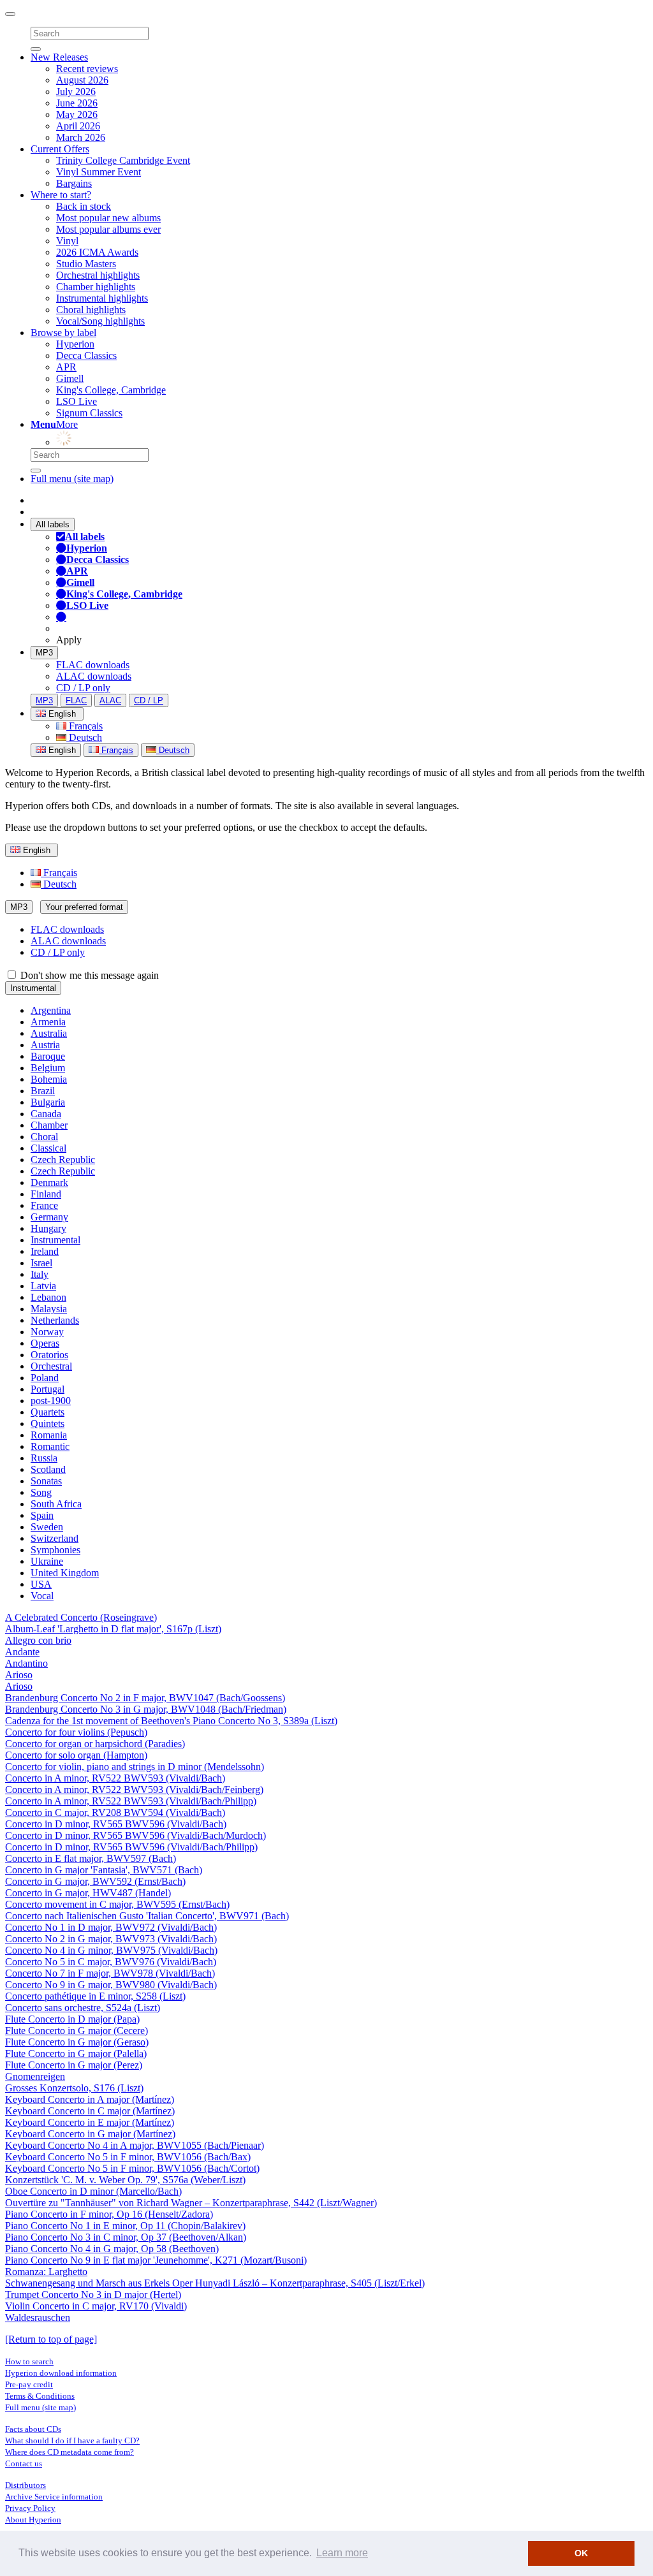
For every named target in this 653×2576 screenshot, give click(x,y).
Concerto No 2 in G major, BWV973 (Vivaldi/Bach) (111, 1939)
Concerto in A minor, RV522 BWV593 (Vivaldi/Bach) (115, 1778)
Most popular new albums (108, 218)
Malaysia (49, 1309)
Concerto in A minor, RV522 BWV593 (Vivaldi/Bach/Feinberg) (134, 1789)
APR (66, 367)
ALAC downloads (94, 676)
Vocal (42, 1596)
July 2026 (76, 91)
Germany (49, 1217)
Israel (41, 1263)
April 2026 (78, 126)
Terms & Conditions (40, 2396)
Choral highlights (91, 310)
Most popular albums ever (108, 229)
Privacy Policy (30, 2508)
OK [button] (581, 2553)
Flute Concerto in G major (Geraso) (77, 2042)
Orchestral (51, 1366)
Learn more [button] (342, 2553)
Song (41, 1492)
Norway (47, 1332)
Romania (49, 1435)
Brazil (43, 1091)
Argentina (51, 1010)
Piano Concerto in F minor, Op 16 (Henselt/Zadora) (109, 2214)
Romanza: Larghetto (46, 2272)
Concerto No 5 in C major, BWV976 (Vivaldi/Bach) (111, 1962)
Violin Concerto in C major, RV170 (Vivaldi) (96, 2306)
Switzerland (55, 1538)
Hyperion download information (61, 2373)
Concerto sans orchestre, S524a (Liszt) (83, 2008)
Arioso (19, 1675)
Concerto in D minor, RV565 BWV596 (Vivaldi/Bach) (116, 1824)
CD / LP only (83, 688)
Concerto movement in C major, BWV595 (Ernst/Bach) (117, 1904)
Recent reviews (87, 69)
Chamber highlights (96, 287)
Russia (44, 1458)
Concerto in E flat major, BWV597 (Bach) (91, 1858)
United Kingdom (65, 1573)
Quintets (48, 1423)
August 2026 (82, 80)
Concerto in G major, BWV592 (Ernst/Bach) (95, 1881)
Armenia (48, 1022)
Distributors (26, 2485)
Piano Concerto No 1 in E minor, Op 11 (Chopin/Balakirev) (125, 2226)
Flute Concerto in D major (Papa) (72, 2019)
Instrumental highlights (102, 298)
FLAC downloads (93, 665)
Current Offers (60, 149)
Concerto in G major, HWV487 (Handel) (88, 1893)
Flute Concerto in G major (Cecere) (77, 2031)
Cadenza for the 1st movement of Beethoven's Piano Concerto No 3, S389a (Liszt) (171, 1721)
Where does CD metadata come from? (70, 2452)
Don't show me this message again (88, 975)
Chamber (49, 1125)
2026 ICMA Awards (97, 252)
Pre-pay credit (29, 2384)
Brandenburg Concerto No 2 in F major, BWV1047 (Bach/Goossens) (145, 1698)
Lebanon (48, 1297)
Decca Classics (86, 355)
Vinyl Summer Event (99, 172)
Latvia (43, 1286)
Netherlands (55, 1320)
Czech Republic (63, 1160)
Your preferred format (84, 907)
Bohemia (49, 1079)
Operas (45, 1343)
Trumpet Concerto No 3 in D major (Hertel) (93, 2294)
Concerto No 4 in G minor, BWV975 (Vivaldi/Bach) (111, 1950)
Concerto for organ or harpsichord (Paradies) (95, 1744)
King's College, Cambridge (111, 390)
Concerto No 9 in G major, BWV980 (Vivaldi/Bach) (111, 1985)
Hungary (48, 1228)
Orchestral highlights (98, 275)
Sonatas (46, 1481)
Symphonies (55, 1550)
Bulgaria (48, 1102)
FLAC (76, 700)
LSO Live (77, 401)
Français (84, 726)
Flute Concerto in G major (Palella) (76, 2053)
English (61, 750)
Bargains (74, 183)
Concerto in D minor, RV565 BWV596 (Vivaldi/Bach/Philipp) (131, 1847)
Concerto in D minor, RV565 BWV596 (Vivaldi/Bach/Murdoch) (136, 1835)
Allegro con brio (38, 1640)
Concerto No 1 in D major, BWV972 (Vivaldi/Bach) (111, 1927)
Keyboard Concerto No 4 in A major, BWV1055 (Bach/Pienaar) (135, 2145)
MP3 (44, 653)
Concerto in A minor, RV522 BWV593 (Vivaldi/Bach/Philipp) (131, 1801)
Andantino (26, 1663)
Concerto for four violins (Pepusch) (76, 1732)
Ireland (45, 1251)
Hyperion (75, 344)
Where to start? (61, 195)
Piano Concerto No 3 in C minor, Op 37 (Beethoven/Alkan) (126, 2237)
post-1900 (51, 1401)
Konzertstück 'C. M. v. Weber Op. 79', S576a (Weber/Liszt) (125, 2180)
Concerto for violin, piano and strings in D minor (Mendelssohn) (135, 1767)
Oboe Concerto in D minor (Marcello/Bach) (93, 2191)
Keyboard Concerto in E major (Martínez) (90, 2122)
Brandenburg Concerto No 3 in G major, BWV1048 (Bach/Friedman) (146, 1709)
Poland (45, 1378)
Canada (46, 1114)
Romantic (50, 1446)
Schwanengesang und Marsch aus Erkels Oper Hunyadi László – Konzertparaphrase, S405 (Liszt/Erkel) (215, 2283)
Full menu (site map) (72, 479)
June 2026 (77, 103)
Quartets (48, 1412)
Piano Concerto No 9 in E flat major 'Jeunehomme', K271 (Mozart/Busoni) (156, 2260)
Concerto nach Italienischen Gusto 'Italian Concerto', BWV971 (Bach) (147, 1916)
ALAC (110, 700)
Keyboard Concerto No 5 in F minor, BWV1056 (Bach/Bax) (128, 2157)
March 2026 (81, 137)
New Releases (59, 57)
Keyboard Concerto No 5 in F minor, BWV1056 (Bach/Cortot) (132, 2168)
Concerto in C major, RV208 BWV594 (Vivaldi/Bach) (115, 1812)
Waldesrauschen (38, 2317)
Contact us (24, 2463)
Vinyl (67, 241)
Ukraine (47, 1561)
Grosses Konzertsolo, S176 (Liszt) (74, 2088)
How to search (29, 2361)
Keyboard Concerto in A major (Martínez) (90, 2099)
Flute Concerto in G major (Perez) (74, 2065)
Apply (69, 640)
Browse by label (63, 333)
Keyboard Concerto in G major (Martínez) (90, 2134)
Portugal (48, 1389)
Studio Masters (86, 264)
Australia (49, 1033)
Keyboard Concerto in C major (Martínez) (90, 2111)
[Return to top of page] (51, 2339)
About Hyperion (33, 2520)
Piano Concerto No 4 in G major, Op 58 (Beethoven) (112, 2249)
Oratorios (49, 1355)
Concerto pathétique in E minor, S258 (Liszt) (95, 1996)
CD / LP (149, 700)
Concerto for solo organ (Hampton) (76, 1755)
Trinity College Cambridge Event (123, 160)
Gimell (70, 378)
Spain (42, 1515)
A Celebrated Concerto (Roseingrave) (81, 1617)
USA (41, 1584)
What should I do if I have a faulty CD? (72, 2441)
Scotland (48, 1469)
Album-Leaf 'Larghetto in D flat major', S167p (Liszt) (113, 1629)
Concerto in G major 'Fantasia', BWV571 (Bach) (104, 1870)
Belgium (48, 1068)
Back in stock (84, 206)
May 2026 (77, 114)
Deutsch (84, 737)
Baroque (48, 1056)
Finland (46, 1194)
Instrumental (33, 988)
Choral (44, 1137)
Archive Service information (54, 2497)
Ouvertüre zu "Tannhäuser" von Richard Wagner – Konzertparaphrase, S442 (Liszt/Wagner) (191, 2203)
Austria (45, 1045)
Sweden (47, 1527)
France (44, 1205)
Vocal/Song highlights (100, 321)
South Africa (56, 1504)
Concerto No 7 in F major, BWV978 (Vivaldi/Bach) (110, 1973)
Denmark (49, 1182)
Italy (40, 1274)
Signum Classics (89, 413)
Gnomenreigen (35, 2076)
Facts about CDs (33, 2429)
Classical (48, 1148)
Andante (22, 1652)
